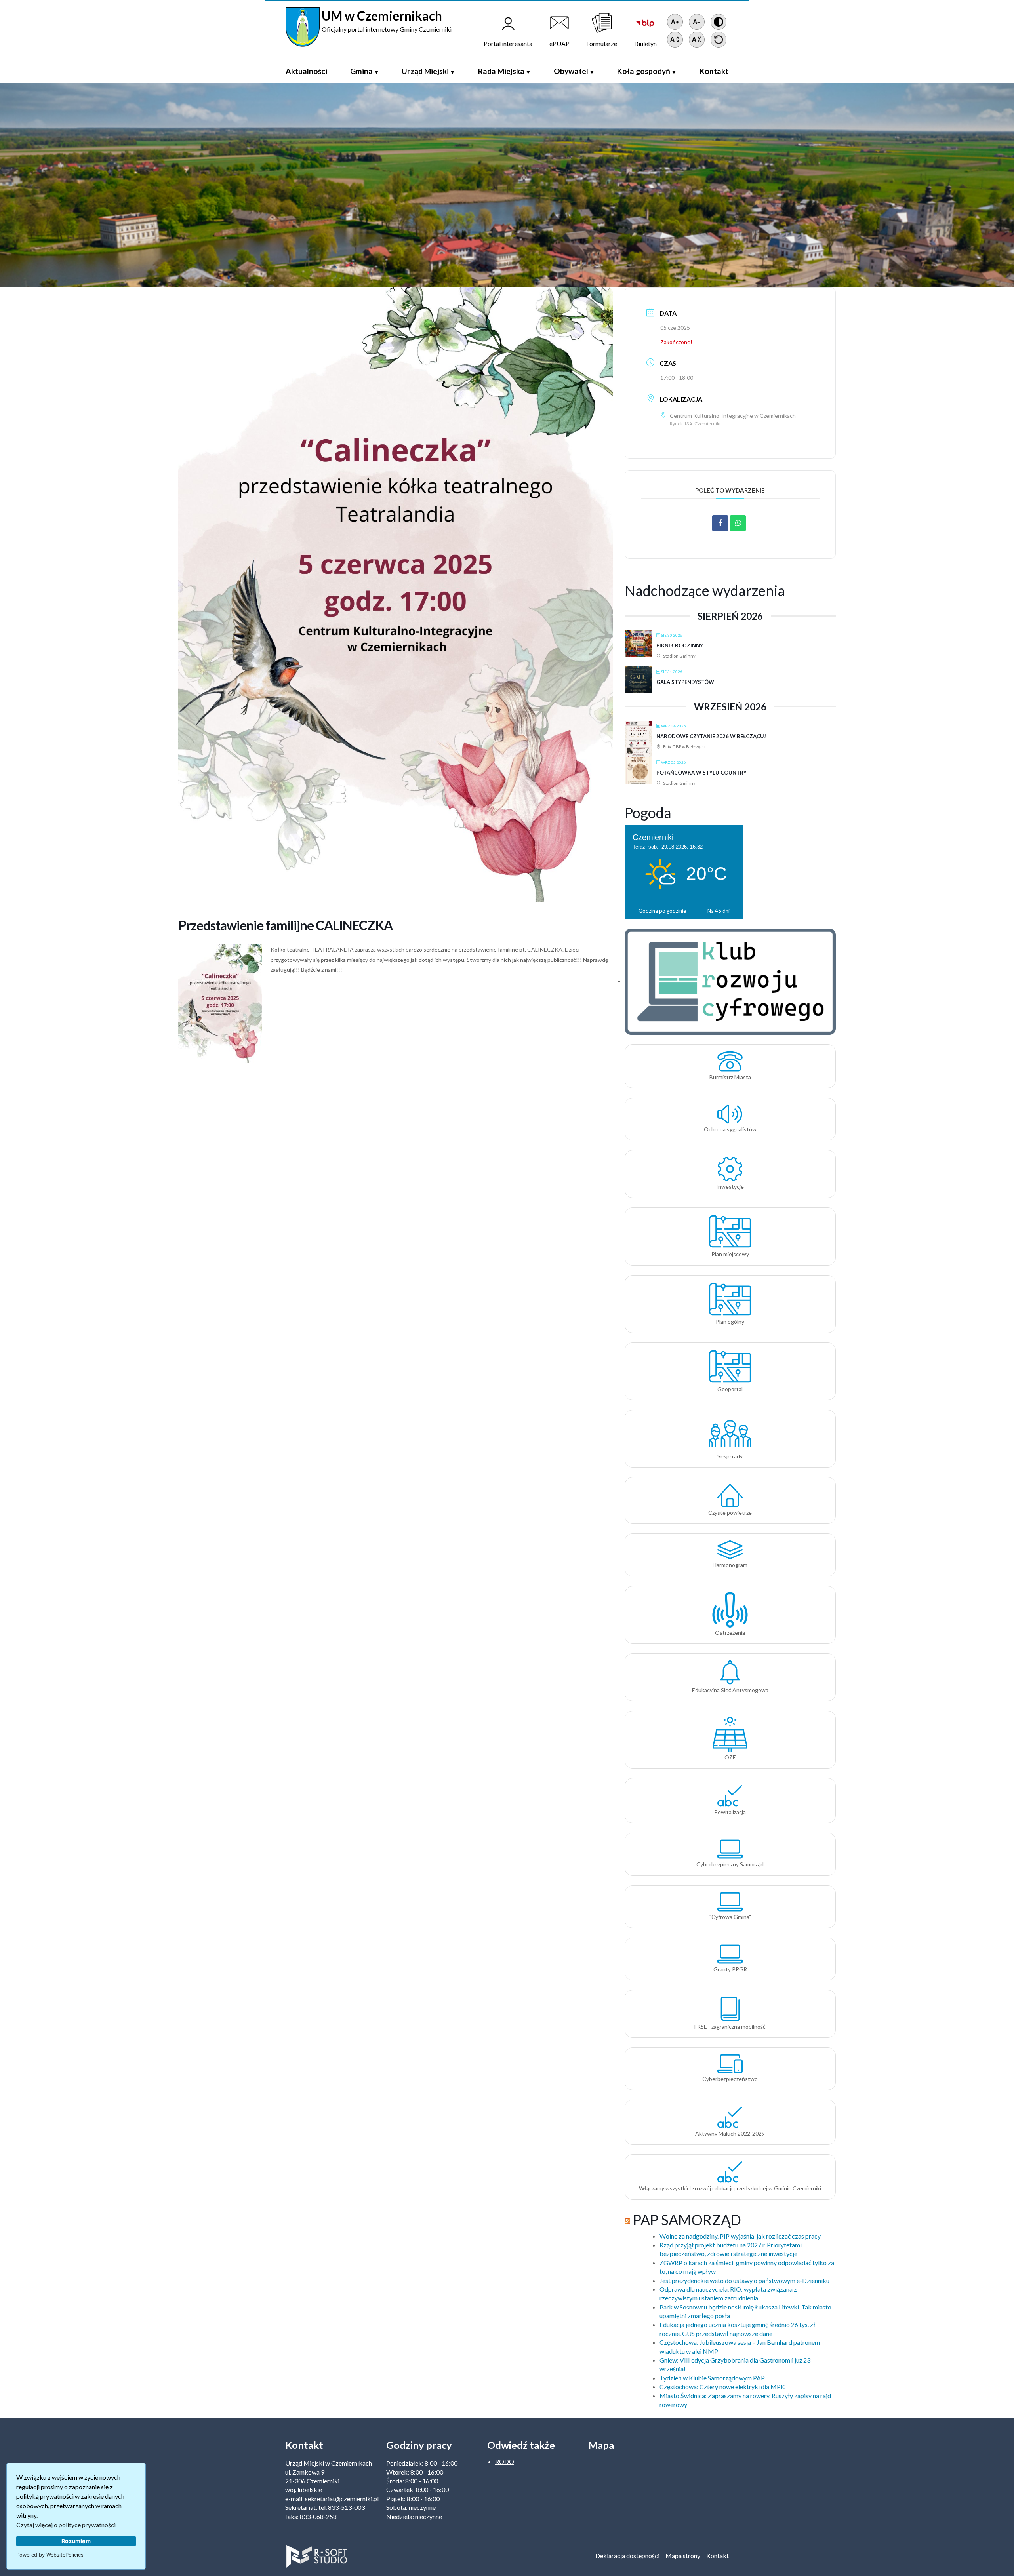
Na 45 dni (719, 911)
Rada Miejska (501, 71)
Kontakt (714, 71)
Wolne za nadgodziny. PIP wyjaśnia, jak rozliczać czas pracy (740, 2236)
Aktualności (306, 71)
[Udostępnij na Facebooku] (720, 523)
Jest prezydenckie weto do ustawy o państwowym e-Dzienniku (744, 2280)
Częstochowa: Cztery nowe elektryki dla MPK (722, 2387)
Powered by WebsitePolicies (50, 2555)
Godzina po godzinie (662, 911)
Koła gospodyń (644, 71)
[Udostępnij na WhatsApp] (738, 523)
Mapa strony (683, 2556)
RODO (505, 2461)
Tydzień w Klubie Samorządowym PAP (712, 2378)
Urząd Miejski (425, 71)
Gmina (361, 71)
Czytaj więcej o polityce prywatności (66, 2525)
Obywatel (571, 71)
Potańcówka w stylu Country (701, 773)
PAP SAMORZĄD (687, 2220)
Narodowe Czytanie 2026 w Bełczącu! (711, 736)
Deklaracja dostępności (627, 2556)
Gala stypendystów (685, 682)
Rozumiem (76, 2541)
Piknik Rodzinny (680, 645)
